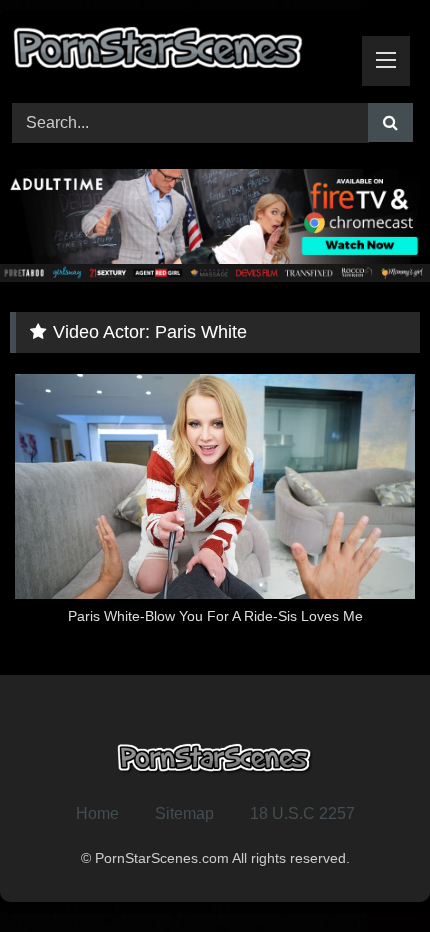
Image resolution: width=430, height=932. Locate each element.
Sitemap (184, 813)
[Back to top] (368, 872)
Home (97, 813)
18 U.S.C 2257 (302, 813)
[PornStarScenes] (176, 53)
